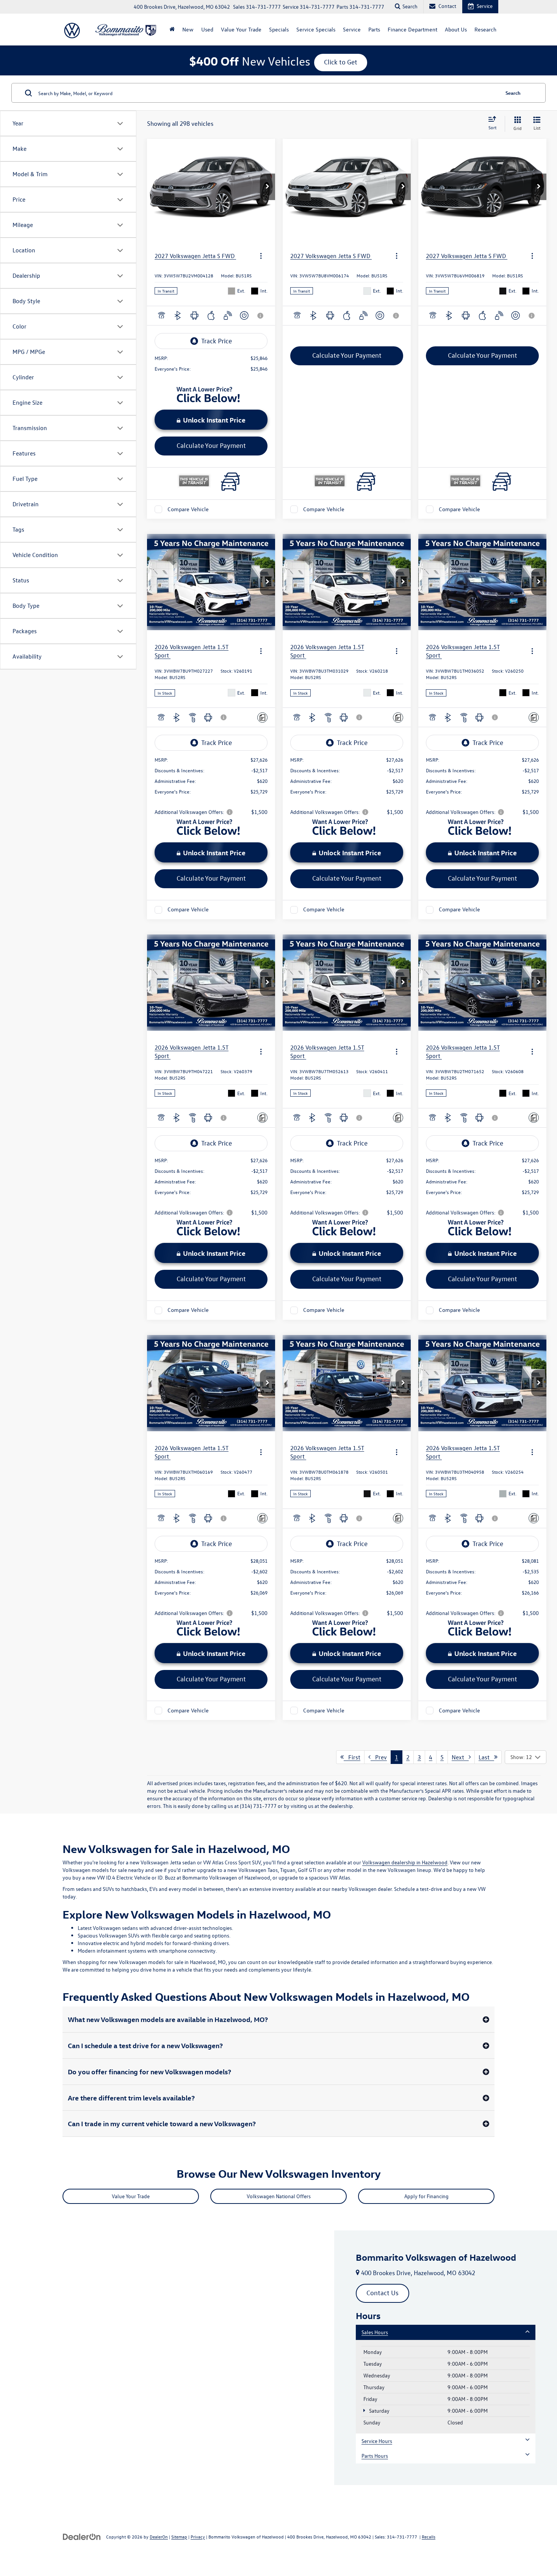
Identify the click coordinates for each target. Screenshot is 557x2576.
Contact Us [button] (383, 2293)
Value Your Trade (241, 29)
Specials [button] (279, 29)
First (352, 1757)
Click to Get (341, 62)
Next (460, 1757)
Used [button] (207, 29)
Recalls (429, 2537)
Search (513, 93)
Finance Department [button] (412, 29)
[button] (268, 187)
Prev (379, 1757)
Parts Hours (375, 2456)
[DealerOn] (82, 2536)
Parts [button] (374, 29)
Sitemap (179, 2537)
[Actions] (261, 256)
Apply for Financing (426, 2196)
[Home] (172, 30)
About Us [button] (456, 29)
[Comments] (262, 718)
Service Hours (377, 2441)
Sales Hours (375, 2332)
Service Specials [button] (316, 29)
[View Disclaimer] (261, 316)
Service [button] (352, 29)
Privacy (198, 2537)
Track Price (217, 341)
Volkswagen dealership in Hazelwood (405, 1862)
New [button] (188, 29)
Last (486, 1757)
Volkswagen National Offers (279, 2196)
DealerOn (159, 2537)
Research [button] (485, 29)
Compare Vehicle (188, 509)
